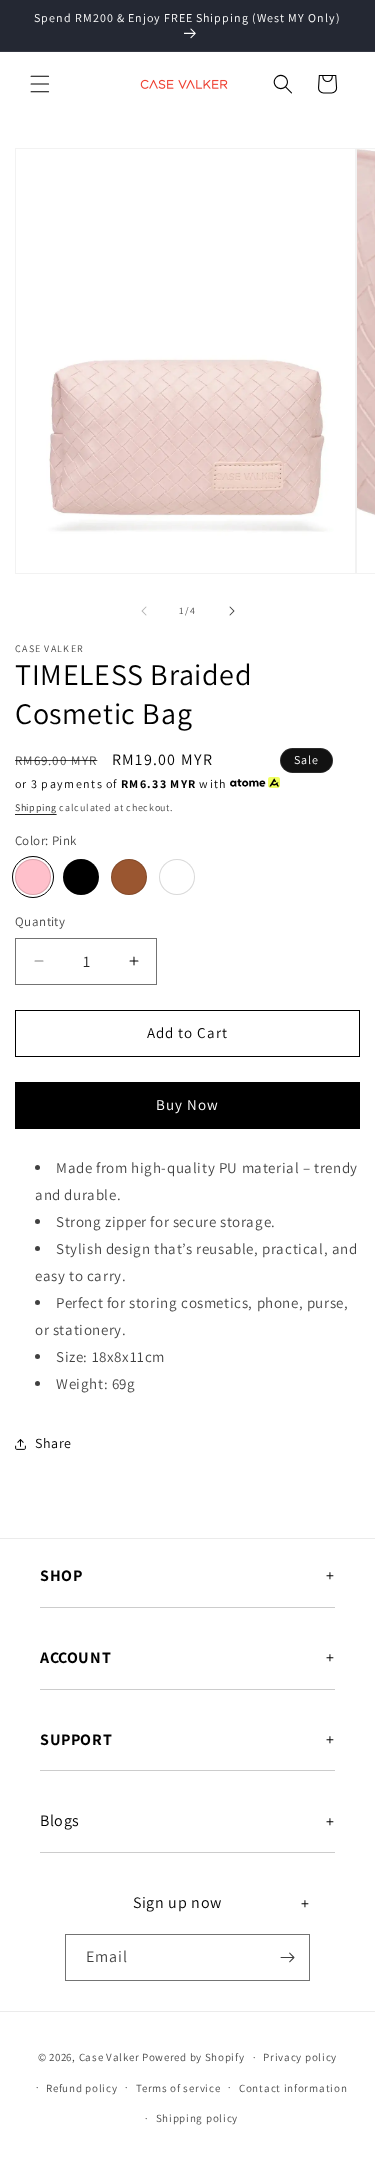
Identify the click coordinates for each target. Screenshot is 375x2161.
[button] (40, 84)
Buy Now (187, 1104)
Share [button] (53, 1443)
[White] (177, 877)
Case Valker (109, 2057)
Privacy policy (300, 2057)
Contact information (293, 2088)
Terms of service (178, 2088)
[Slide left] (144, 611)
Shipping (36, 807)
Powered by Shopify (193, 2057)
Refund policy (81, 2088)
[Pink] (33, 877)
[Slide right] (232, 611)
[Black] (81, 877)
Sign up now (177, 1903)
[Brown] (129, 877)
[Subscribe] (287, 1957)
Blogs (60, 1821)
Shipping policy (197, 2118)
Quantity (40, 921)
